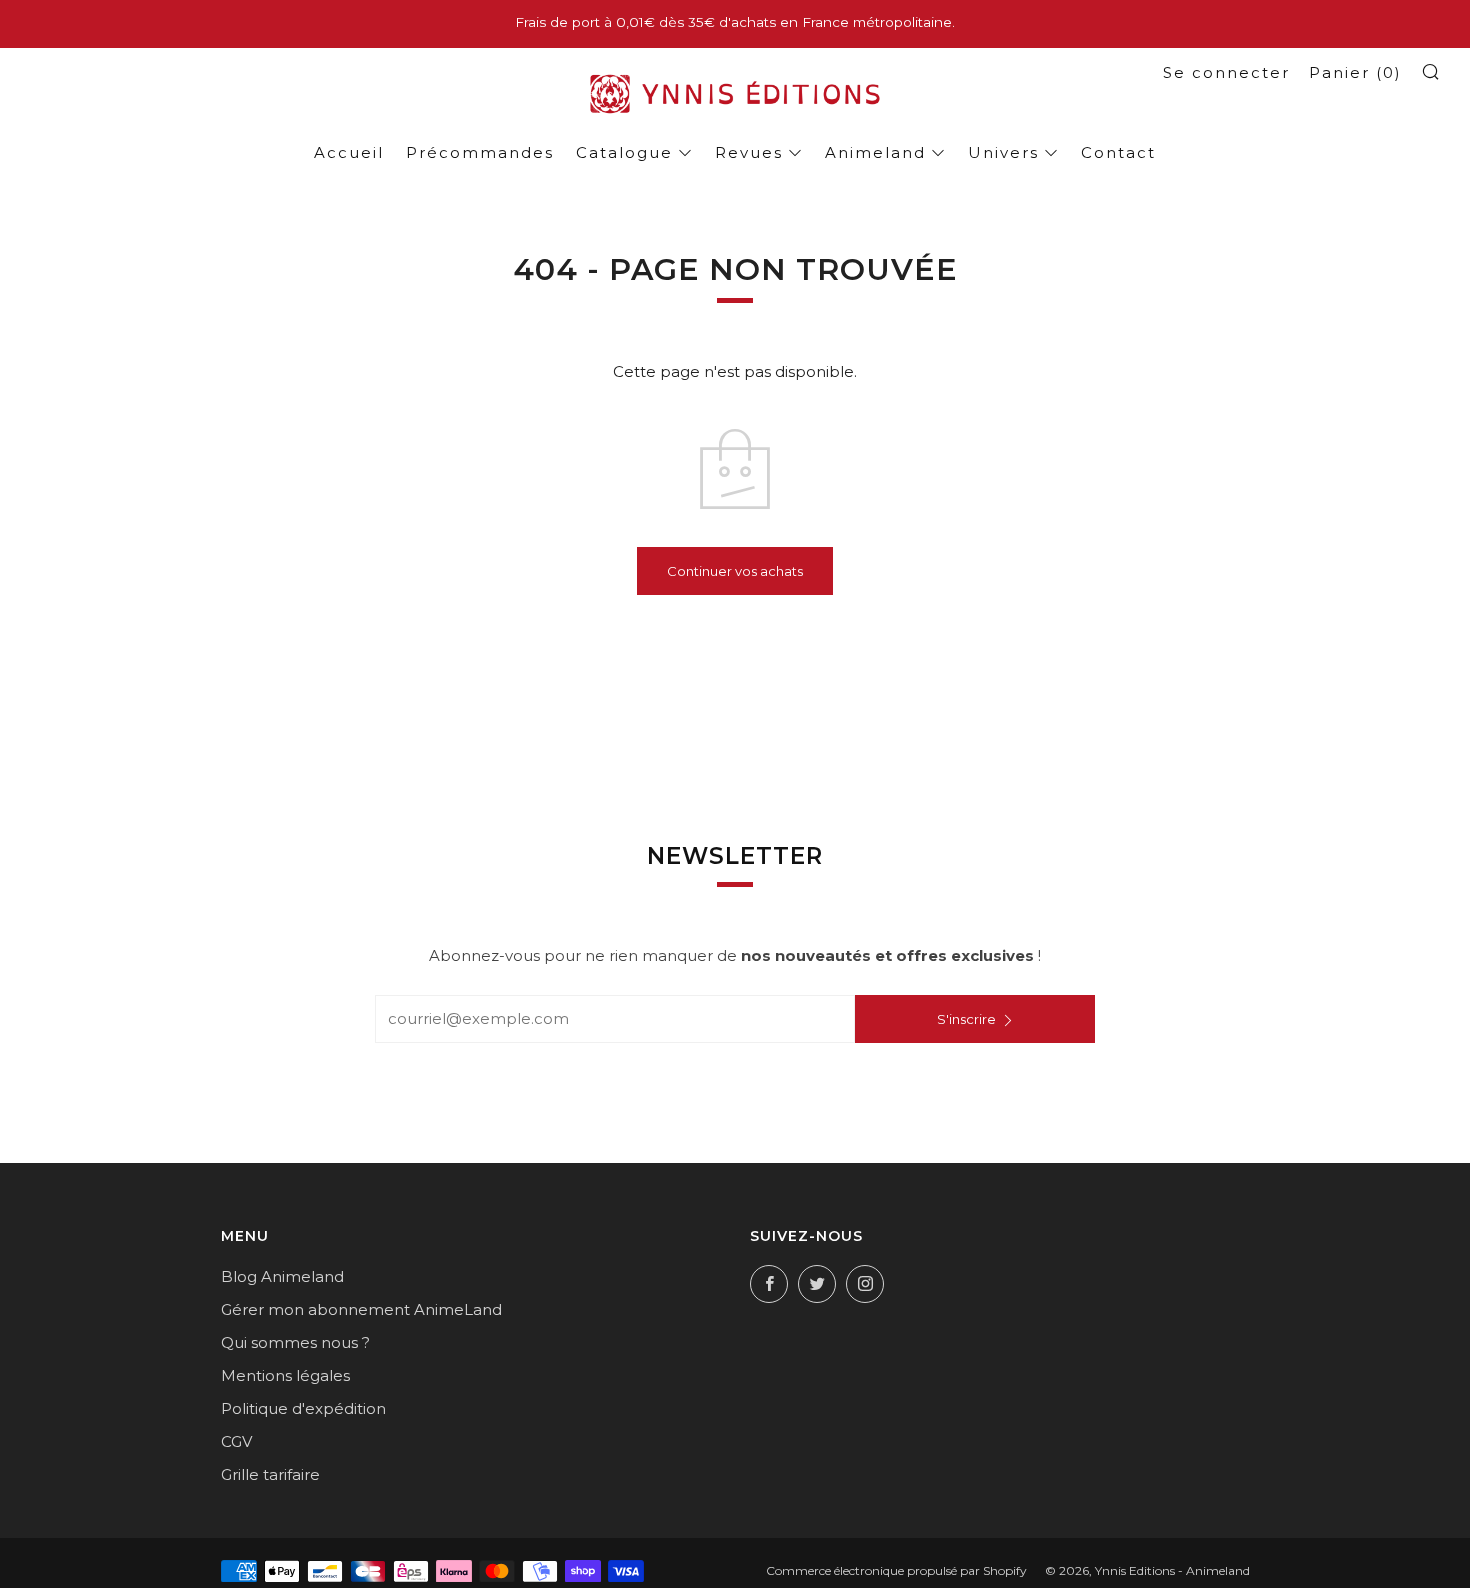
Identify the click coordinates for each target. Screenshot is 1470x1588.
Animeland (875, 152)
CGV (236, 1441)
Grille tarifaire (270, 1474)
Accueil (349, 152)
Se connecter (1226, 72)
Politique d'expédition (303, 1408)
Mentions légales (285, 1375)
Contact (1118, 152)
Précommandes (480, 152)
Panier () (1355, 72)
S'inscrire (966, 1019)
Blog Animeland (282, 1276)
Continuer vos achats (735, 571)
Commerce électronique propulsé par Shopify (896, 1570)
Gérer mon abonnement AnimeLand (361, 1309)
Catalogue (624, 152)
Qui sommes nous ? (295, 1342)
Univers (1003, 152)
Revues (749, 152)
